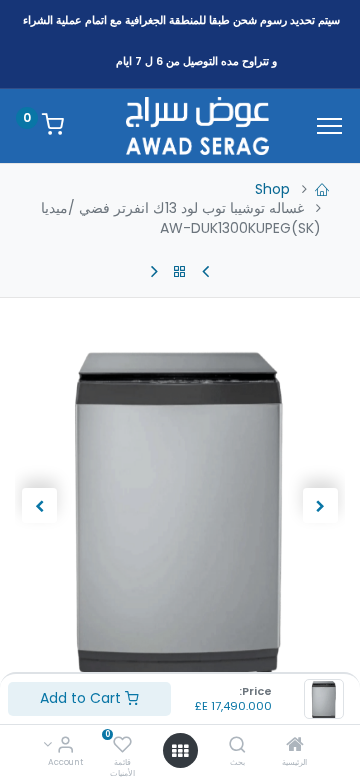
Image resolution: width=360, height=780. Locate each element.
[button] (321, 506)
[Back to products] (180, 272)
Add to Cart (82, 698)
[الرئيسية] (295, 746)
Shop (272, 189)
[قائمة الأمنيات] (122, 746)
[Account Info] (65, 746)
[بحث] (237, 746)
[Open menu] (180, 751)
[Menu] (329, 126)
